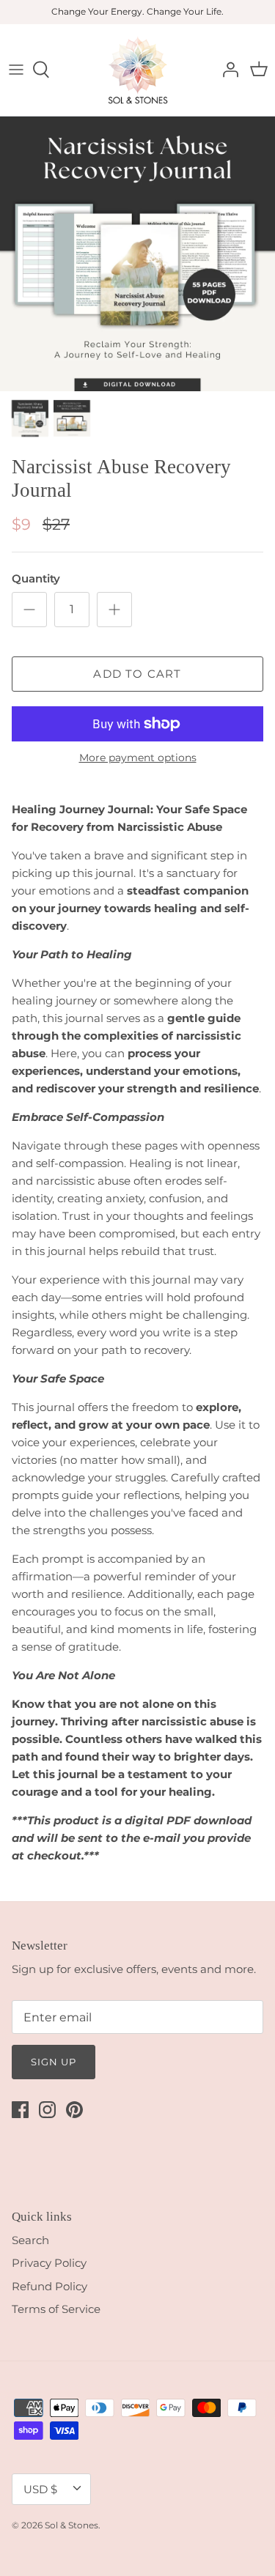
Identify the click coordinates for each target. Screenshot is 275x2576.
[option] (137, 254)
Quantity (36, 578)
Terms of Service (56, 2309)
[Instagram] (47, 2110)
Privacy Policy (49, 2263)
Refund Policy (49, 2286)
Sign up (54, 2062)
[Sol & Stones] (137, 70)
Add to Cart (137, 674)
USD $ (40, 2489)
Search (30, 2240)
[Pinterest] (74, 2110)
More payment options (138, 758)
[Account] (227, 70)
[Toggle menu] (16, 70)
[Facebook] (20, 2110)
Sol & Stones (71, 2525)
